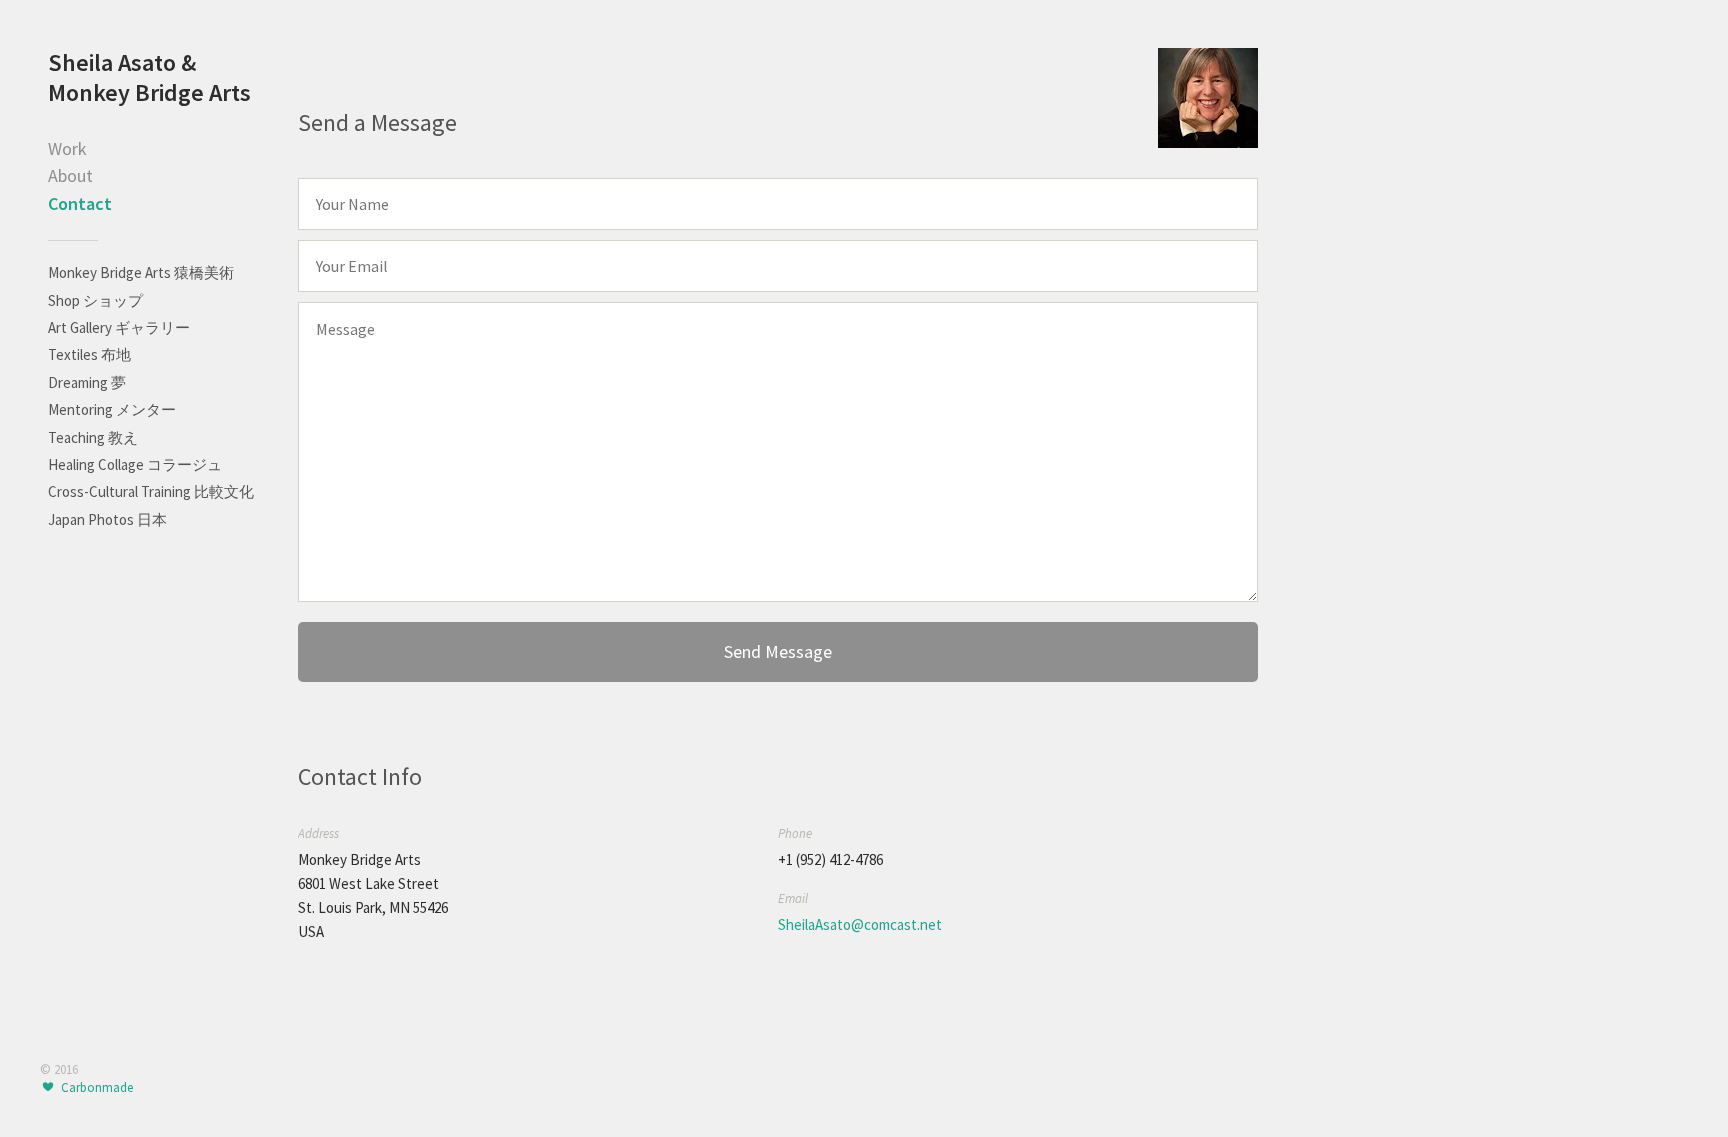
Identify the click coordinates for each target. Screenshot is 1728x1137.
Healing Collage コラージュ (135, 464)
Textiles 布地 (89, 354)
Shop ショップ (95, 300)
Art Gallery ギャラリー (119, 327)
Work (67, 148)
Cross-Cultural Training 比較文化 (151, 491)
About (70, 175)
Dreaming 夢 (87, 382)
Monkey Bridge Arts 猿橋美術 (141, 272)
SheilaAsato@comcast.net (860, 924)
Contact (80, 203)
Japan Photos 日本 (107, 519)
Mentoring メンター (112, 409)
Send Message (778, 651)
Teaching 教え (93, 437)
